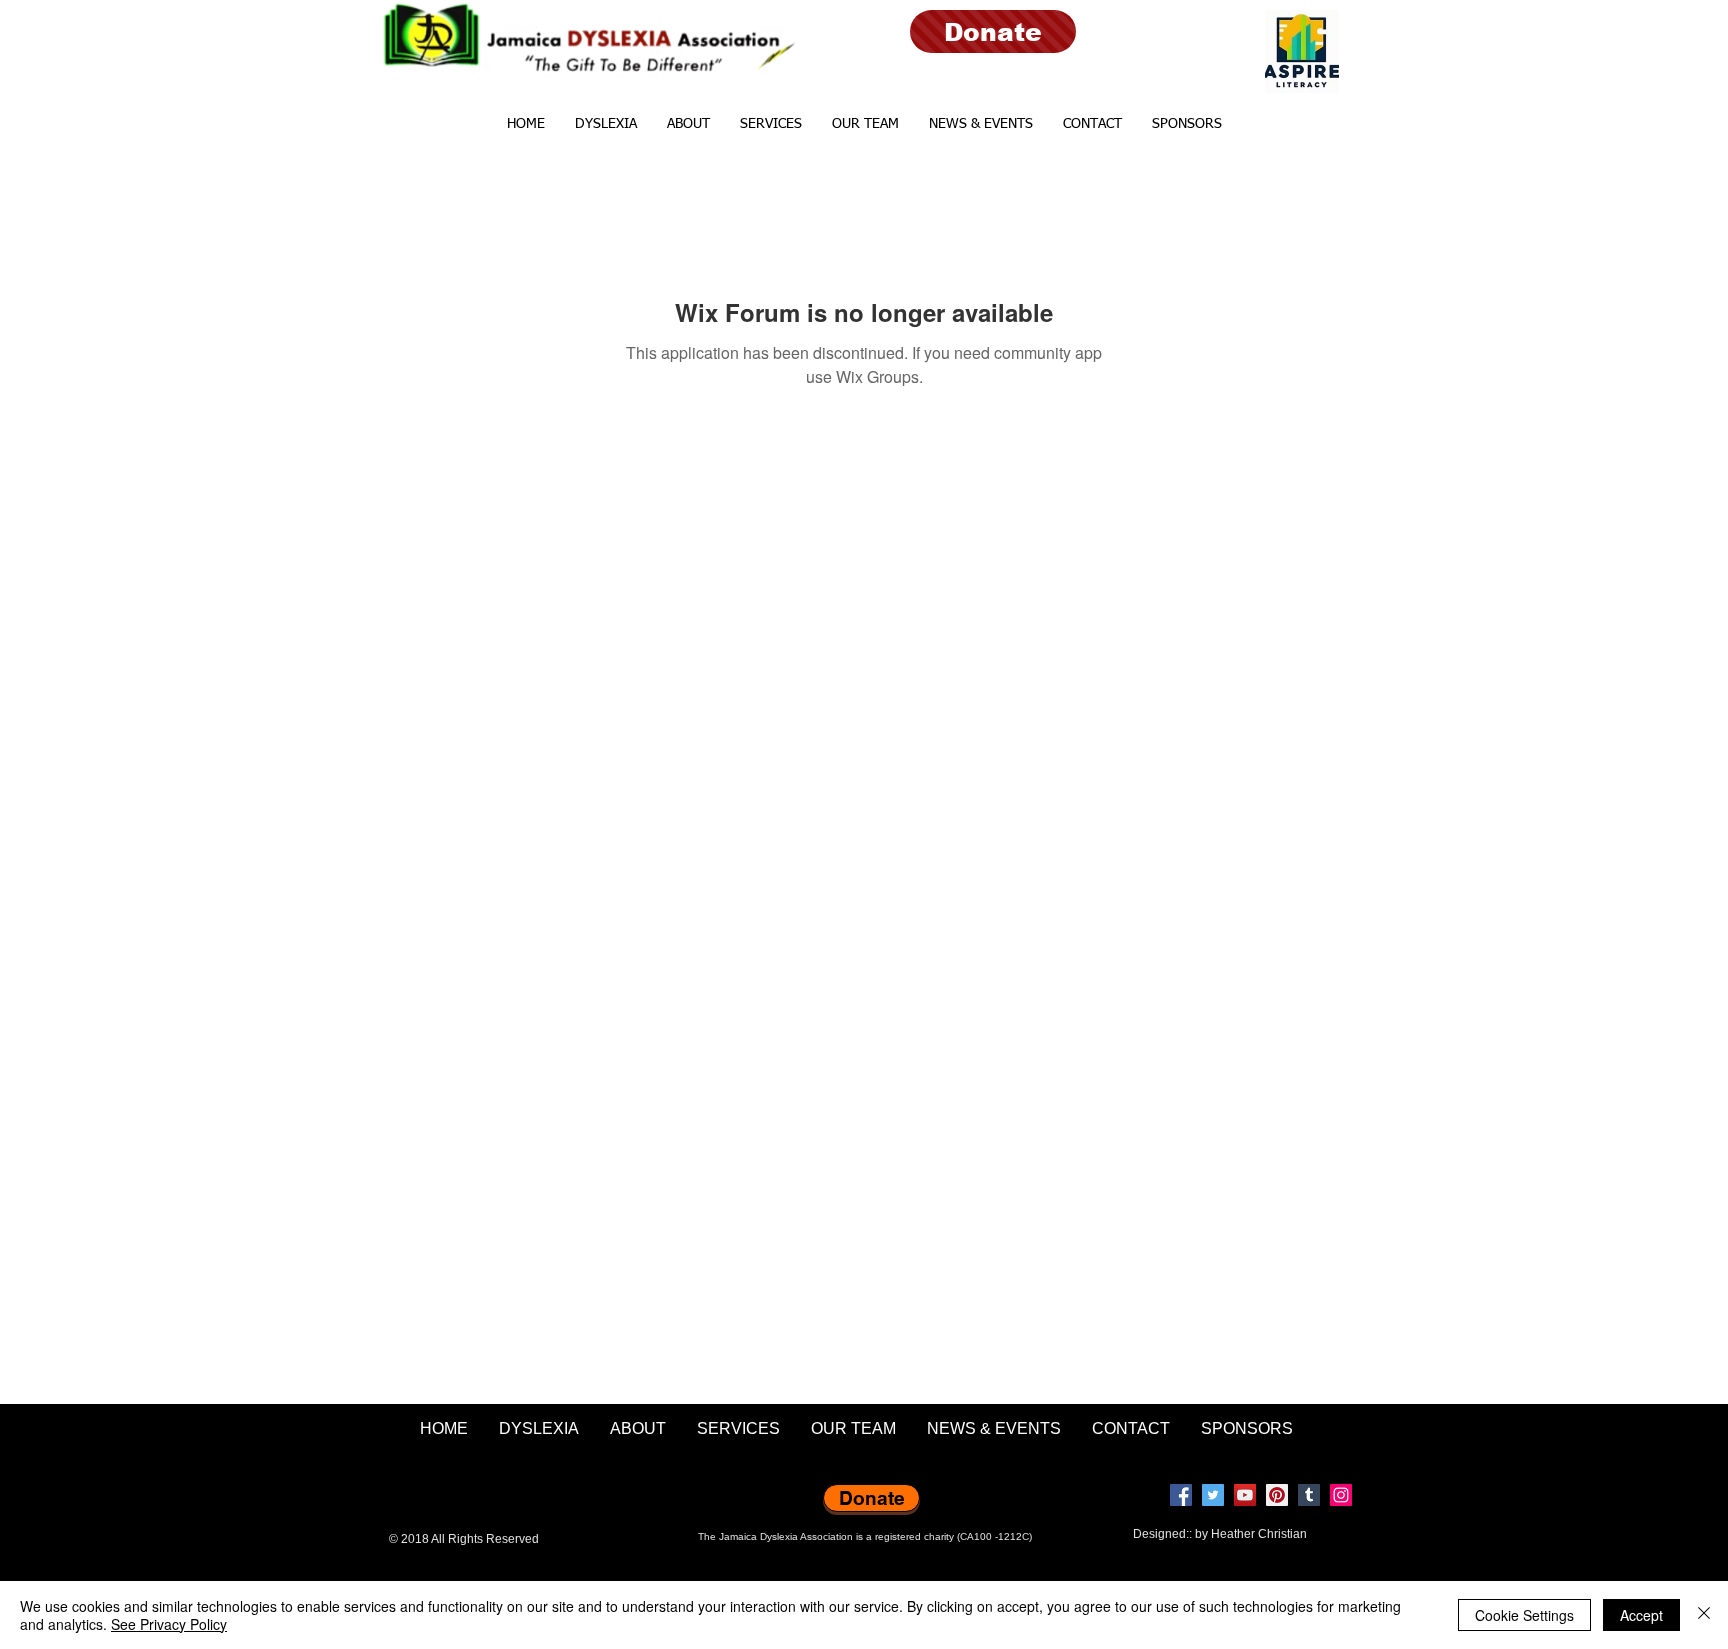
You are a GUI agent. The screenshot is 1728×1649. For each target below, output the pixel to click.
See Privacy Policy (169, 1624)
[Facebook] (1181, 1495)
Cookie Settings (1524, 1615)
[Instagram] (1341, 1495)
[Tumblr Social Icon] (1309, 1495)
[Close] (1704, 1615)
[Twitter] (1213, 1495)
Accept (1641, 1615)
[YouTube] (1245, 1495)
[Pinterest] (1277, 1495)
